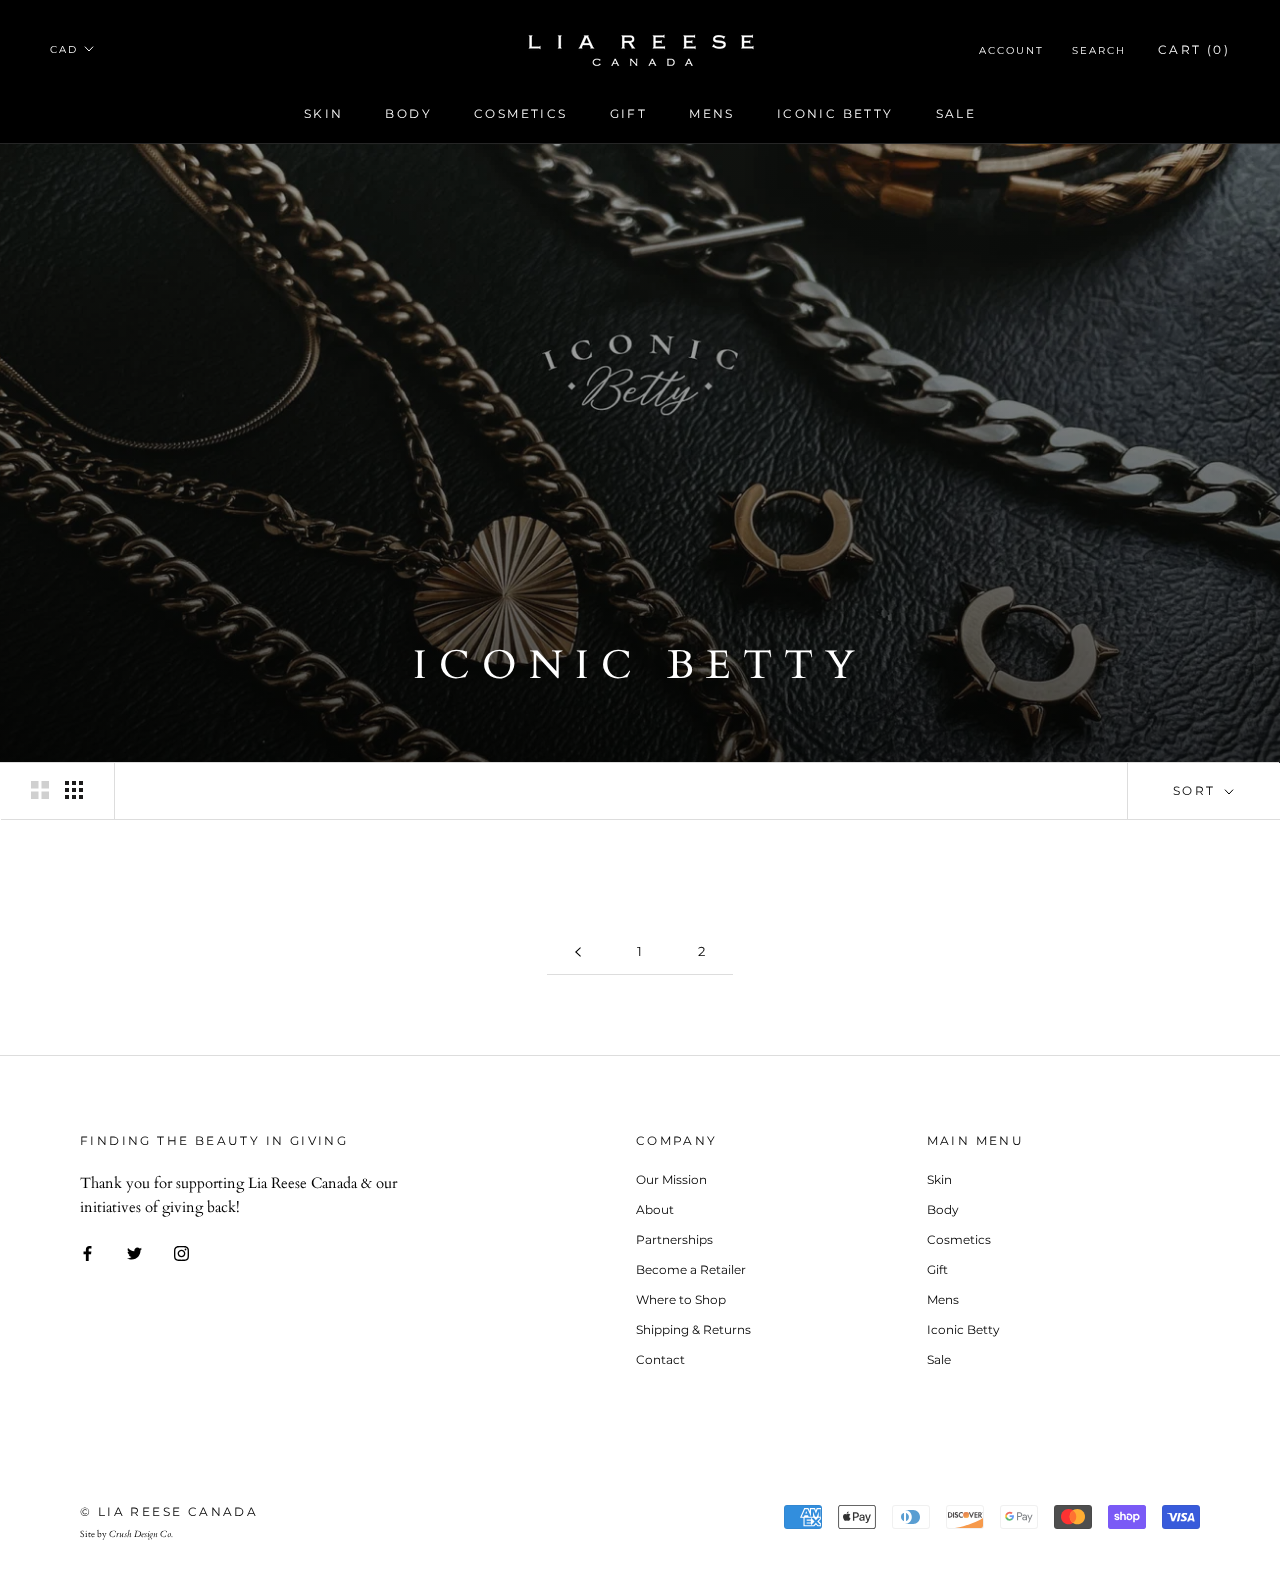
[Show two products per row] (40, 790)
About (655, 1209)
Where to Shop (681, 1299)
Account (1011, 50)
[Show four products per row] (74, 790)
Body (408, 113)
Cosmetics (521, 113)
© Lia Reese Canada (169, 1511)
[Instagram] (181, 1252)
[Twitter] (134, 1252)
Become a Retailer (691, 1269)
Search (1099, 50)
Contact (660, 1359)
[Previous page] (578, 952)
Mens (712, 113)
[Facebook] (87, 1252)
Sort (1197, 790)
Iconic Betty (835, 113)
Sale (956, 113)
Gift (629, 113)
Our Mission (671, 1179)
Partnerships (674, 1239)
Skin (324, 113)
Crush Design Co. (141, 1534)
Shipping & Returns (693, 1329)
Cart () (1194, 49)
